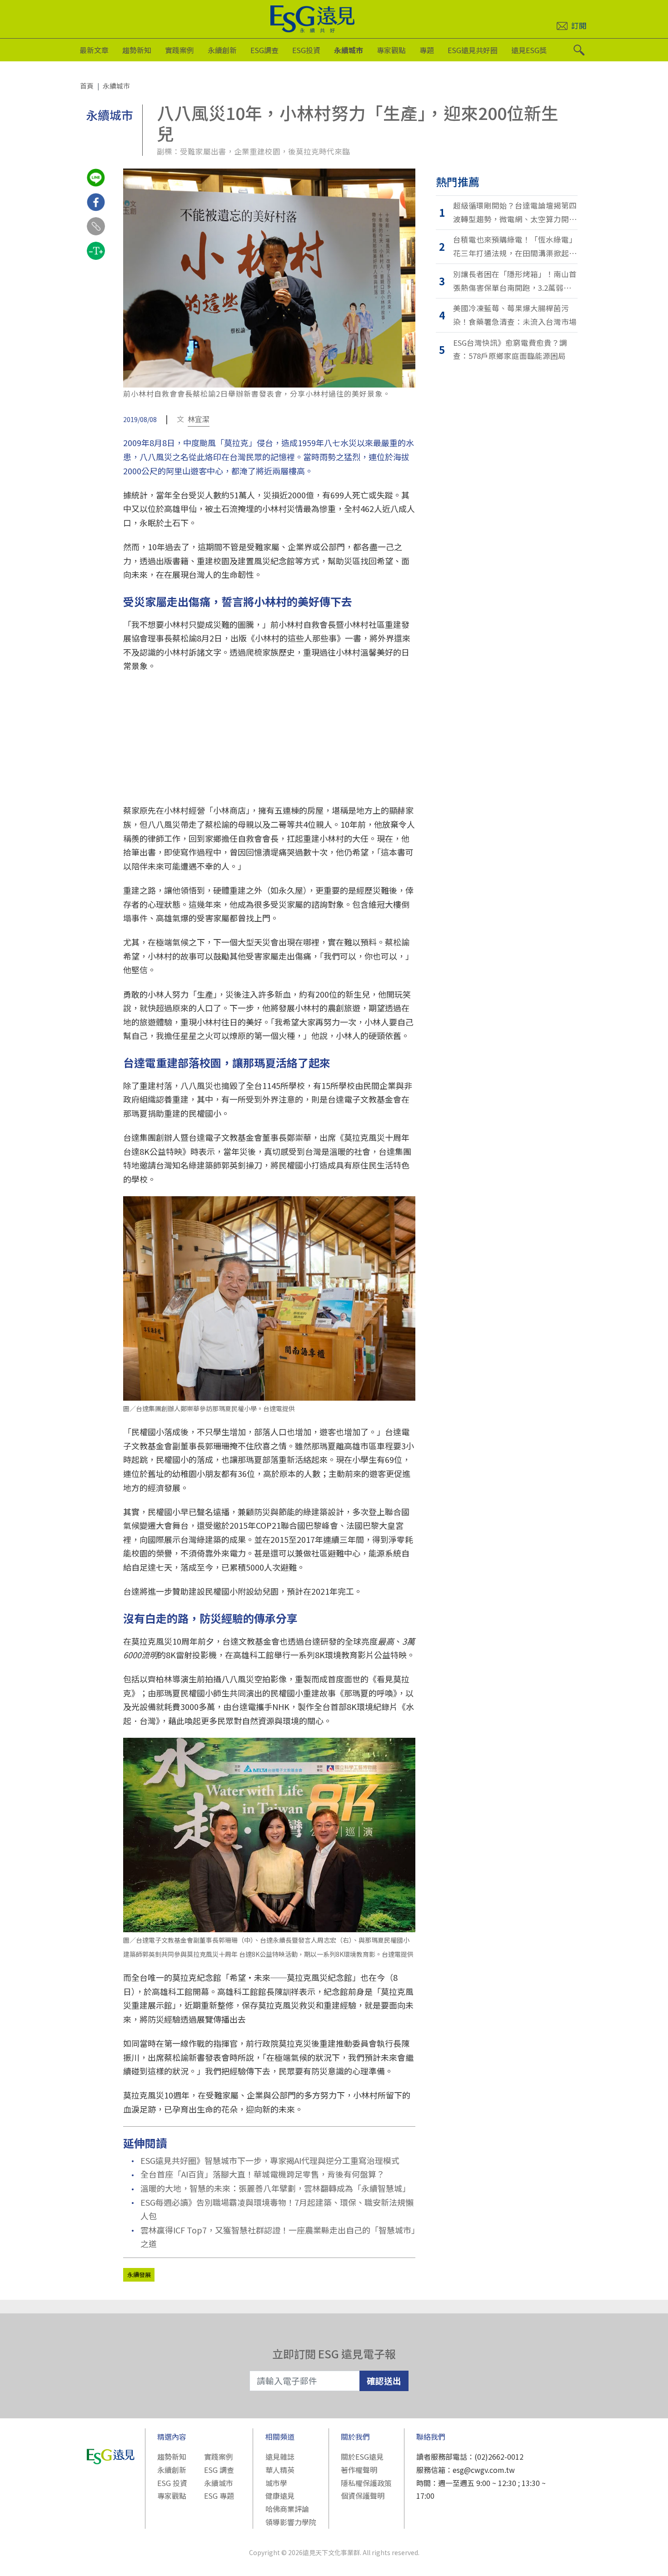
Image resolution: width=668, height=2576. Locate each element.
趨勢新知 (137, 50)
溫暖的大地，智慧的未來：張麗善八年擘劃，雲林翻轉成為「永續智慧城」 (275, 2188)
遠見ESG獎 (529, 50)
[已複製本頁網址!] (96, 234)
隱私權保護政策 (366, 2483)
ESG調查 (264, 50)
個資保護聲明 (363, 2496)
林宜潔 (199, 419)
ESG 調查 (219, 2470)
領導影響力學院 (291, 2522)
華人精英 (280, 2470)
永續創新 (222, 50)
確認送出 (384, 2380)
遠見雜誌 (280, 2457)
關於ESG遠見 (362, 2457)
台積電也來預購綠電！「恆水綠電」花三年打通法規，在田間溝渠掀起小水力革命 (515, 247)
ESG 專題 (219, 2496)
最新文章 (94, 50)
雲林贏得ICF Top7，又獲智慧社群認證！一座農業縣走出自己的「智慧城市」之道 (278, 2237)
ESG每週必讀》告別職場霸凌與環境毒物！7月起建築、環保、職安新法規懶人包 (277, 2209)
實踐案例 (179, 50)
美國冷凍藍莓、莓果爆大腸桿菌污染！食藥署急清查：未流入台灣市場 (515, 315)
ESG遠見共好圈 (473, 50)
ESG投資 (306, 50)
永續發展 (139, 2275)
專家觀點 (391, 50)
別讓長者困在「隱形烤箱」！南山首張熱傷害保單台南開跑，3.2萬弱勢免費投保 (515, 281)
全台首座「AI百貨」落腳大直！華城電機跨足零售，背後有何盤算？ (262, 2174)
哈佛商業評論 (287, 2509)
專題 (427, 50)
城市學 (276, 2483)
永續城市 (349, 50)
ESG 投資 (172, 2483)
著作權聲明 (359, 2470)
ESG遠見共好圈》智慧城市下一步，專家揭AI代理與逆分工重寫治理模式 (270, 2160)
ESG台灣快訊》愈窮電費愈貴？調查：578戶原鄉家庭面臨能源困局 (510, 349)
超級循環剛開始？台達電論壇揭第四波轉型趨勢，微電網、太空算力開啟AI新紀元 (515, 213)
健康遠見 (280, 2496)
